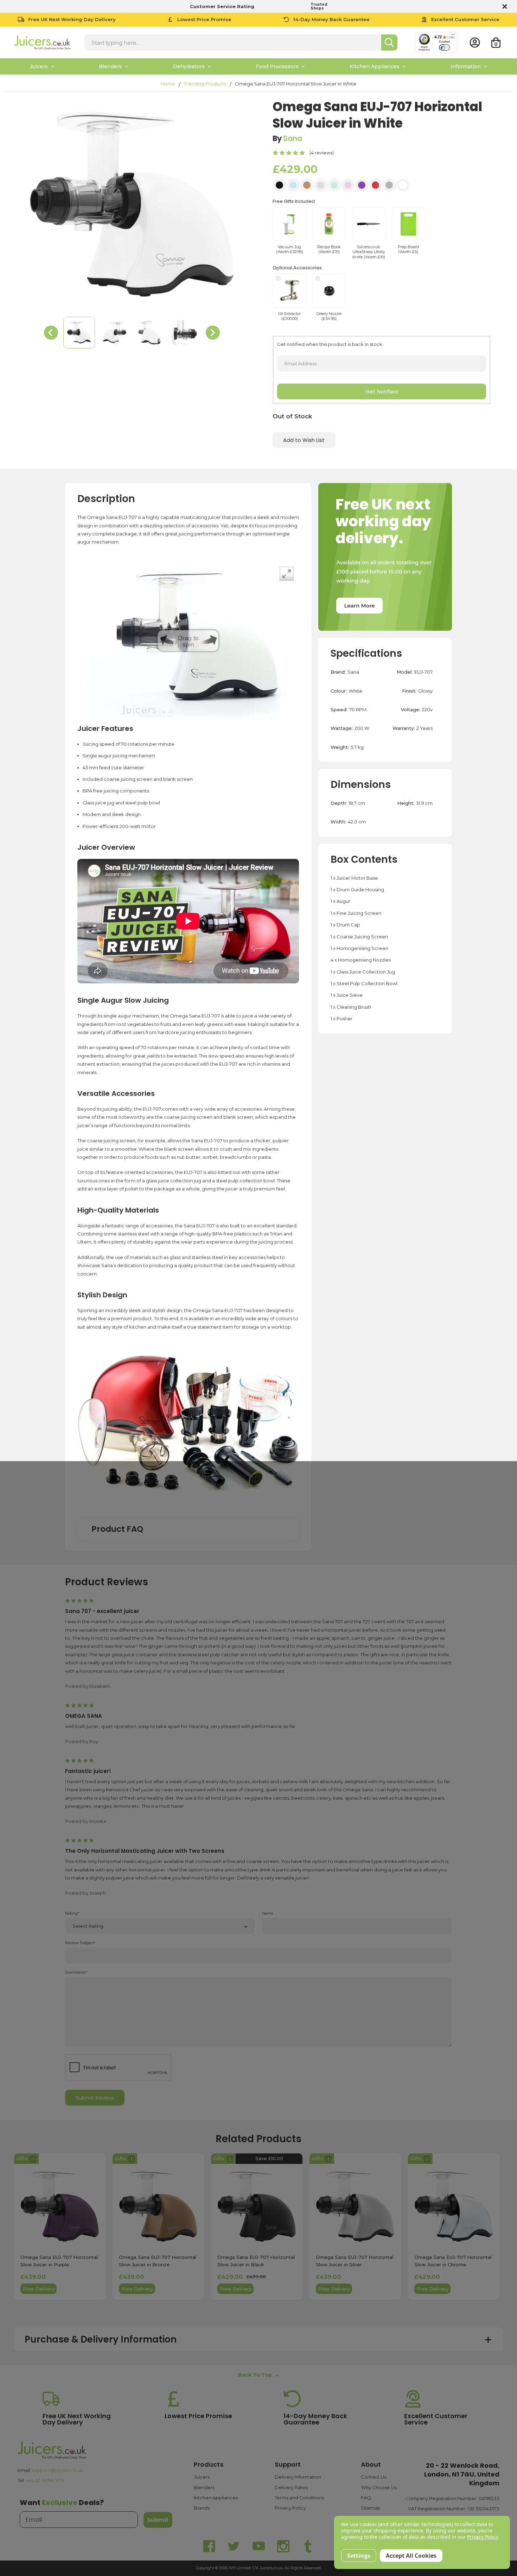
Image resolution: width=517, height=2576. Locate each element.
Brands (202, 2508)
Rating (72, 1913)
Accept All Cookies (411, 2556)
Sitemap (371, 2508)
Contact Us (374, 2477)
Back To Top (255, 2375)
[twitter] (234, 2546)
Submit (158, 2520)
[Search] (389, 43)
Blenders (204, 2487)
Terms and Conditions (299, 2498)
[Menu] (453, 36)
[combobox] (233, 43)
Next (213, 333)
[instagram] (283, 2546)
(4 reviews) (322, 153)
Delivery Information (298, 2477)
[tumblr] (308, 2546)
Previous (51, 333)
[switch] (444, 47)
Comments (76, 1973)
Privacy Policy (290, 2508)
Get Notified (382, 391)
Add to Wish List (304, 440)
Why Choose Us (379, 2487)
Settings (359, 2556)
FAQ (366, 2498)
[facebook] (209, 2546)
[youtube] (258, 2546)
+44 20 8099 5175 (45, 2480)
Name (268, 1913)
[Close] (504, 6)
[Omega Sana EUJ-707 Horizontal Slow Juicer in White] (79, 333)
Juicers (202, 2477)
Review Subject (80, 1943)
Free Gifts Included (294, 201)
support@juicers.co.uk (58, 2470)
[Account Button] (475, 43)
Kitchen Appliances (216, 2498)
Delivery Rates (291, 2487)
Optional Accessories (297, 268)
